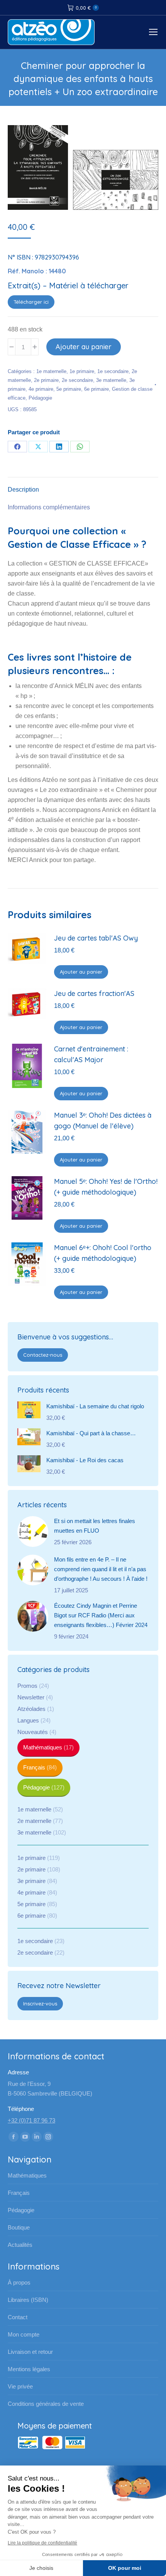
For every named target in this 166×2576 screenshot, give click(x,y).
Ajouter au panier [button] (81, 972)
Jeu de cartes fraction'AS (94, 993)
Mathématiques (43, 1747)
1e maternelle (51, 371)
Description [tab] (23, 490)
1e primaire (82, 371)
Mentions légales (29, 2369)
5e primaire (69, 389)
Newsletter (31, 1697)
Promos (27, 1686)
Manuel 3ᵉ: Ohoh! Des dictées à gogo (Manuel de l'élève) (103, 1121)
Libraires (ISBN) (28, 2300)
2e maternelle (34, 1821)
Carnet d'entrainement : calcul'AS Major (91, 1054)
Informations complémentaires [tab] (49, 507)
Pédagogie (40, 398)
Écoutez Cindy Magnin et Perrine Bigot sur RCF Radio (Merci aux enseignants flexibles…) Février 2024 (101, 1615)
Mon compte (24, 2334)
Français (34, 1767)
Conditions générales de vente (46, 2404)
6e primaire (97, 389)
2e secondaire (77, 380)
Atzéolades (31, 1709)
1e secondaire (113, 371)
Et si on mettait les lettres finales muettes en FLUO (95, 1526)
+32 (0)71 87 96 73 (31, 2120)
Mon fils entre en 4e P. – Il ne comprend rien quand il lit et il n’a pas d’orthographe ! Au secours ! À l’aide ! (101, 1569)
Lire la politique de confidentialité (42, 2543)
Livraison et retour (30, 2352)
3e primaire (31, 1881)
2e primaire (46, 380)
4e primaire (41, 389)
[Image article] (33, 1532)
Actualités (20, 2245)
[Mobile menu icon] (153, 32)
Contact (18, 2317)
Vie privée (20, 2386)
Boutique (19, 2227)
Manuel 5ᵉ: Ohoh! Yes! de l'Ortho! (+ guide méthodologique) (106, 1187)
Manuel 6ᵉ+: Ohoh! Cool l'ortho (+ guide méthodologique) (103, 1253)
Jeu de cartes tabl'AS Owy (96, 938)
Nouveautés (33, 1732)
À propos (19, 2282)
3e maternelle (111, 380)
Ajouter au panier (84, 347)
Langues (28, 1720)
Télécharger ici (31, 302)
